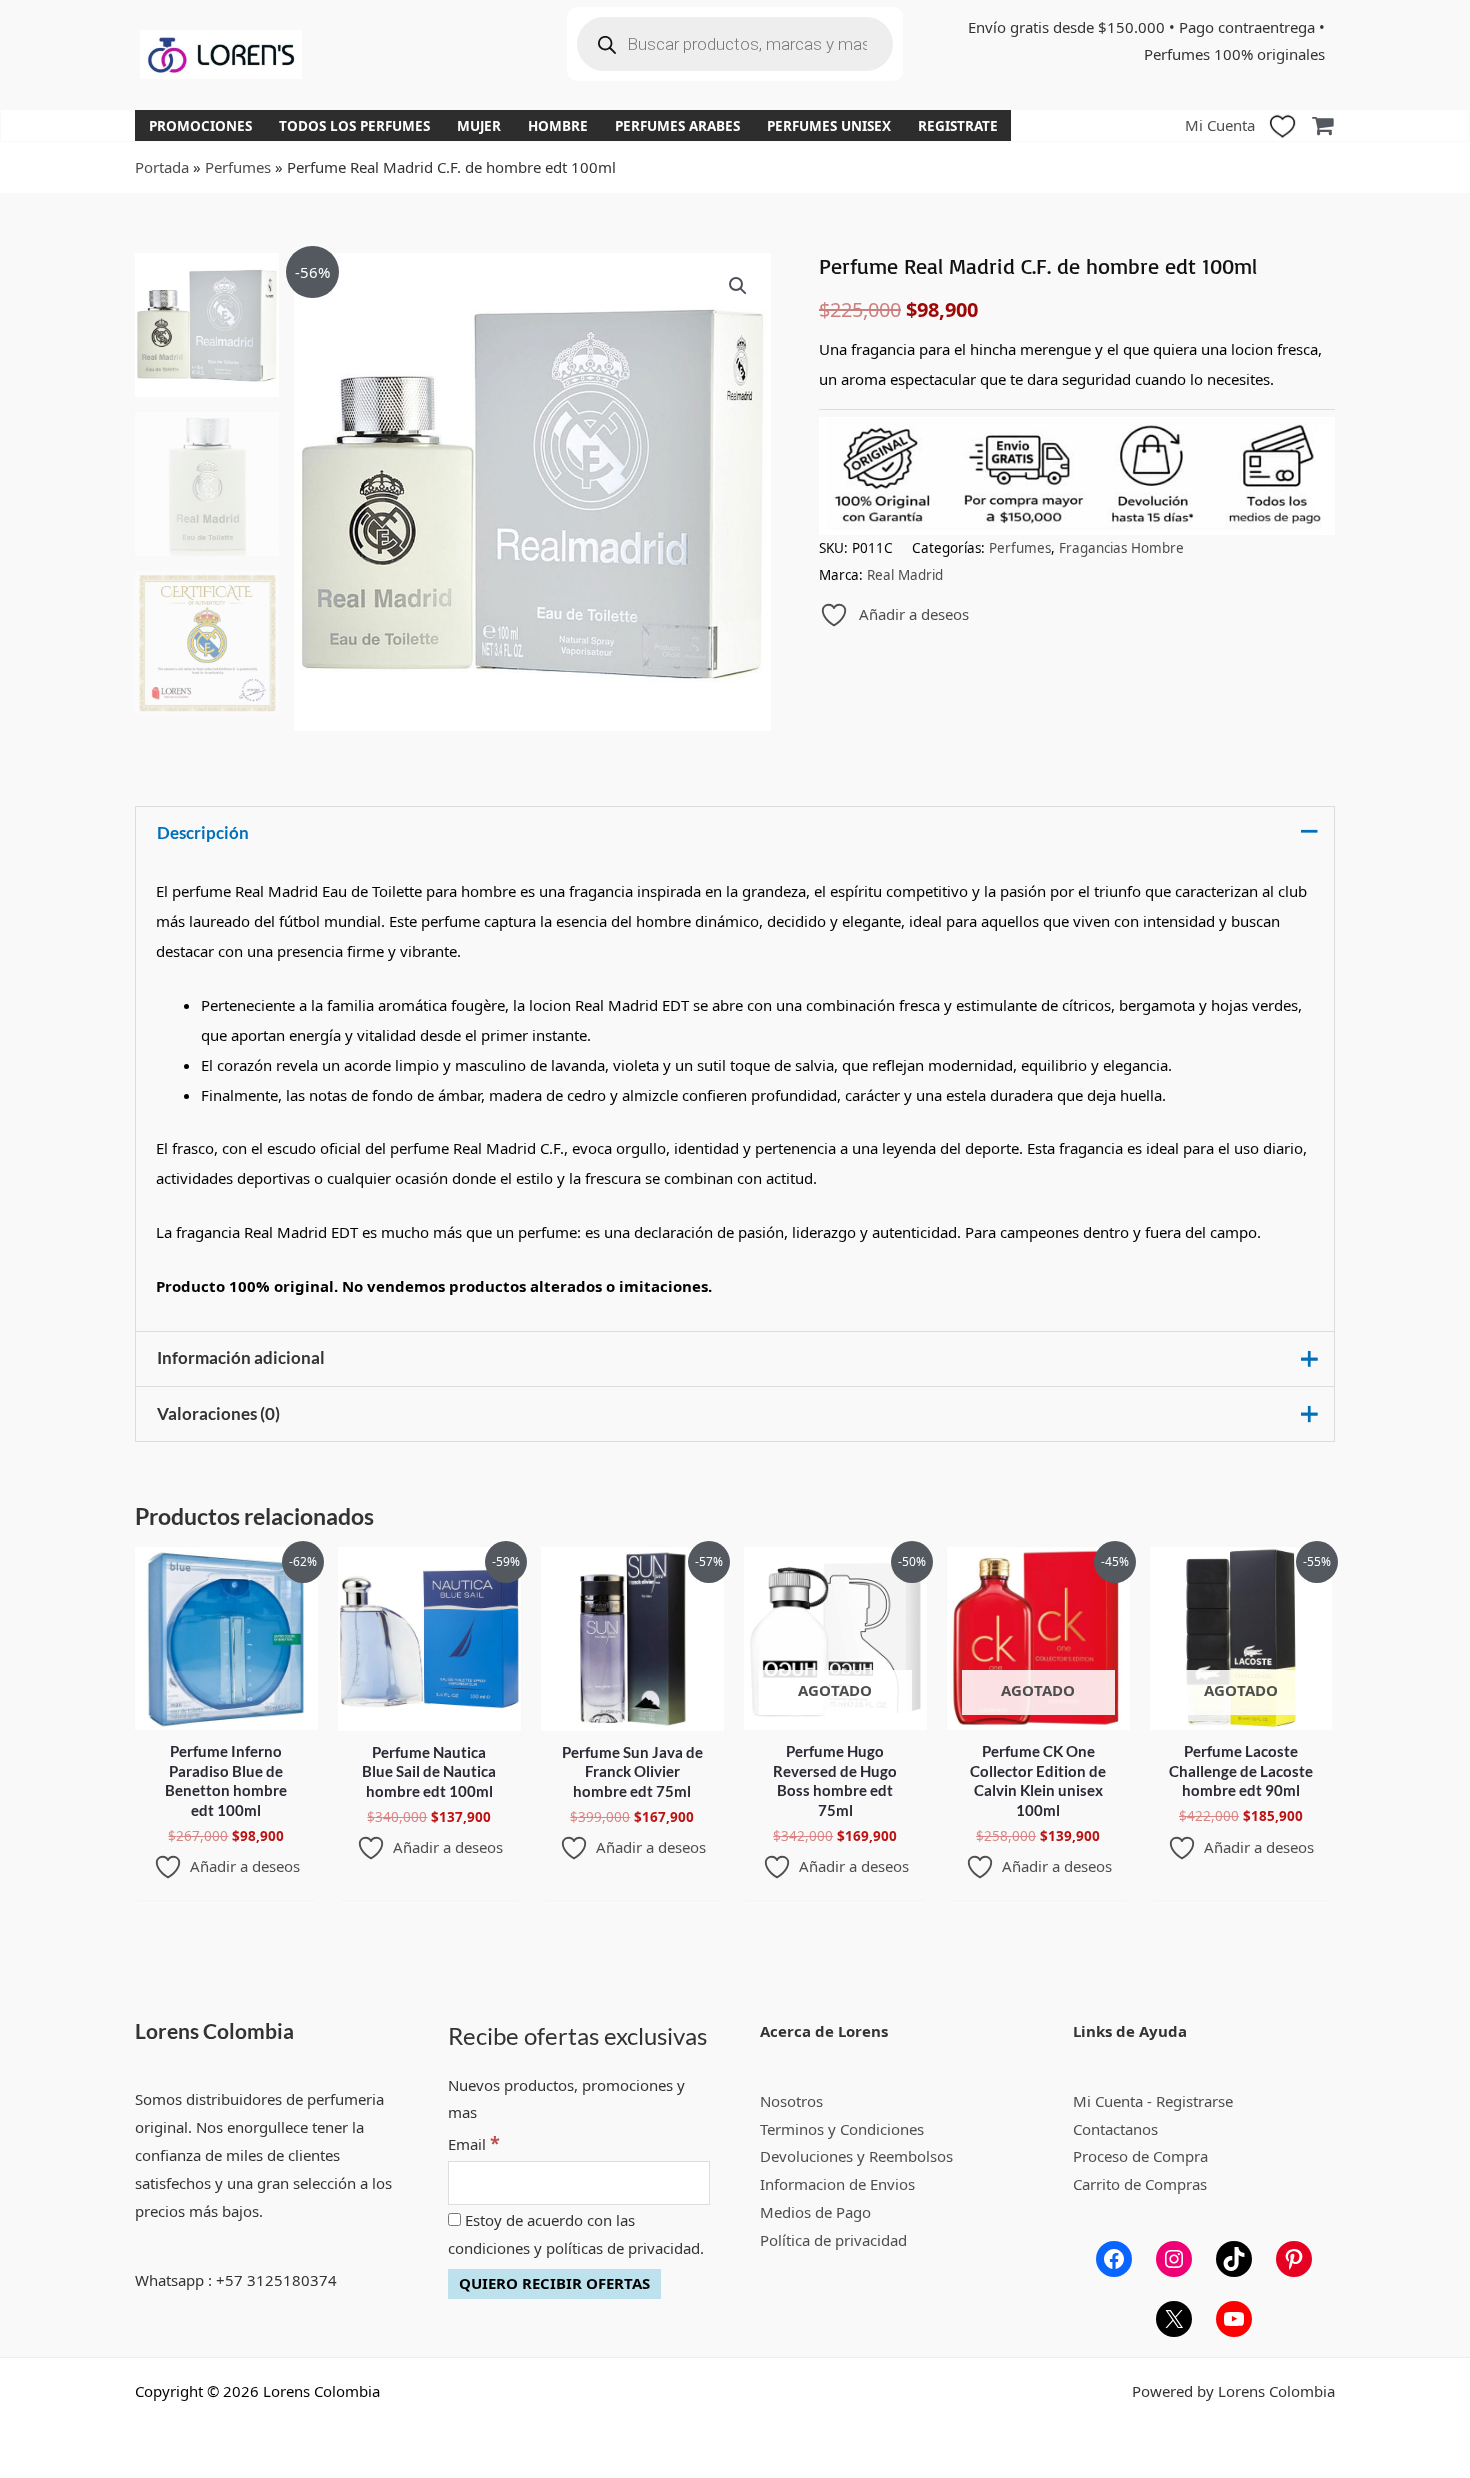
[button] (738, 286)
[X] (1174, 2319)
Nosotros (791, 2101)
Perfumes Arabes (677, 126)
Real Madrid (905, 575)
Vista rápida (226, 1713)
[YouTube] (1234, 2319)
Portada (162, 167)
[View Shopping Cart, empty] (1322, 125)
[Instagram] (1174, 2259)
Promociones (200, 126)
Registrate (958, 126)
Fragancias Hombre (1121, 548)
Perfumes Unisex (829, 126)
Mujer (479, 126)
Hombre (558, 126)
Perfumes (238, 167)
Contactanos (1115, 2129)
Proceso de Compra (1140, 2156)
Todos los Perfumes (354, 126)
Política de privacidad (833, 2240)
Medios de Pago (815, 2212)
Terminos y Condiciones (842, 2129)
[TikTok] (1234, 2259)
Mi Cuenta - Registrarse (1153, 2101)
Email (474, 2144)
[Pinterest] (1294, 2259)
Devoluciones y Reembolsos (856, 2156)
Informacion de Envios (837, 2184)
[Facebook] (1114, 2259)
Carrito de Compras (1140, 2184)
